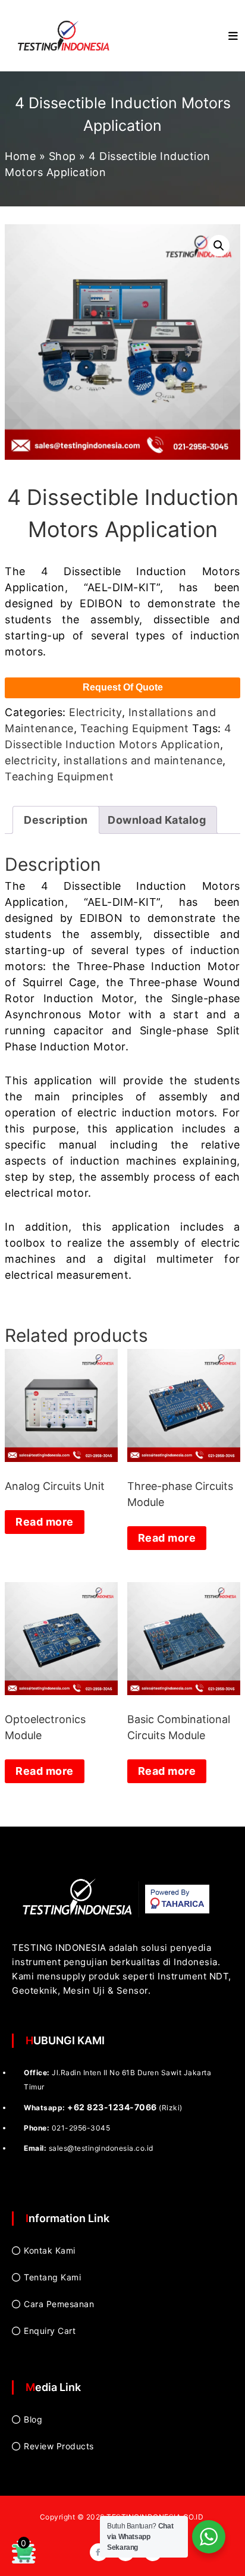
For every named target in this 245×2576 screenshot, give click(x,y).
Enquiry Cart (50, 2331)
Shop (62, 156)
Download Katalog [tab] (157, 820)
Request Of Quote (123, 687)
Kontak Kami (50, 2250)
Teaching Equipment (135, 728)
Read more (45, 1522)
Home (20, 156)
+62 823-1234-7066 (112, 2107)
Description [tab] (56, 820)
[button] (219, 246)
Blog (33, 2419)
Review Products (59, 2446)
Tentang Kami (52, 2277)
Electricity (95, 712)
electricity (31, 760)
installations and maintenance (143, 760)
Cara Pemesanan (59, 2304)
